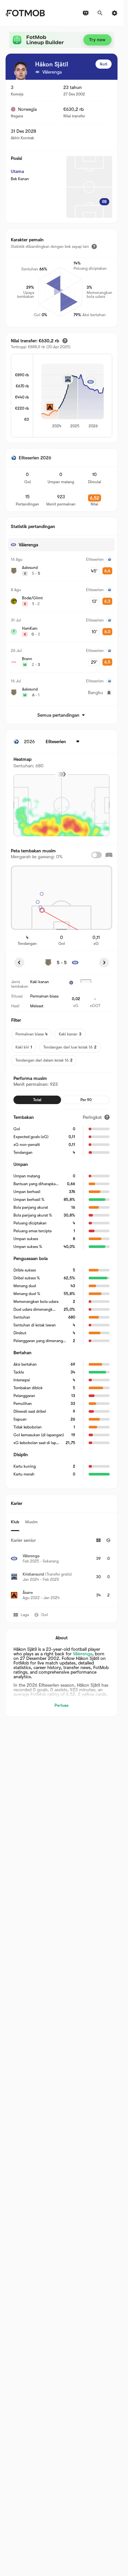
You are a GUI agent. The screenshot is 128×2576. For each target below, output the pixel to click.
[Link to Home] (25, 13)
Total (37, 1100)
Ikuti (104, 64)
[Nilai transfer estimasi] (65, 341)
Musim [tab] (32, 1522)
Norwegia (27, 109)
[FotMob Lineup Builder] (62, 40)
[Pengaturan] (115, 13)
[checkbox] (96, 855)
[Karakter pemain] (94, 247)
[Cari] (100, 13)
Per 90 (86, 1100)
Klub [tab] (15, 1522)
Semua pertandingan (58, 715)
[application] (73, 396)
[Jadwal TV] (86, 13)
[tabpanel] (62, 1569)
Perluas (62, 1705)
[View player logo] (21, 71)
